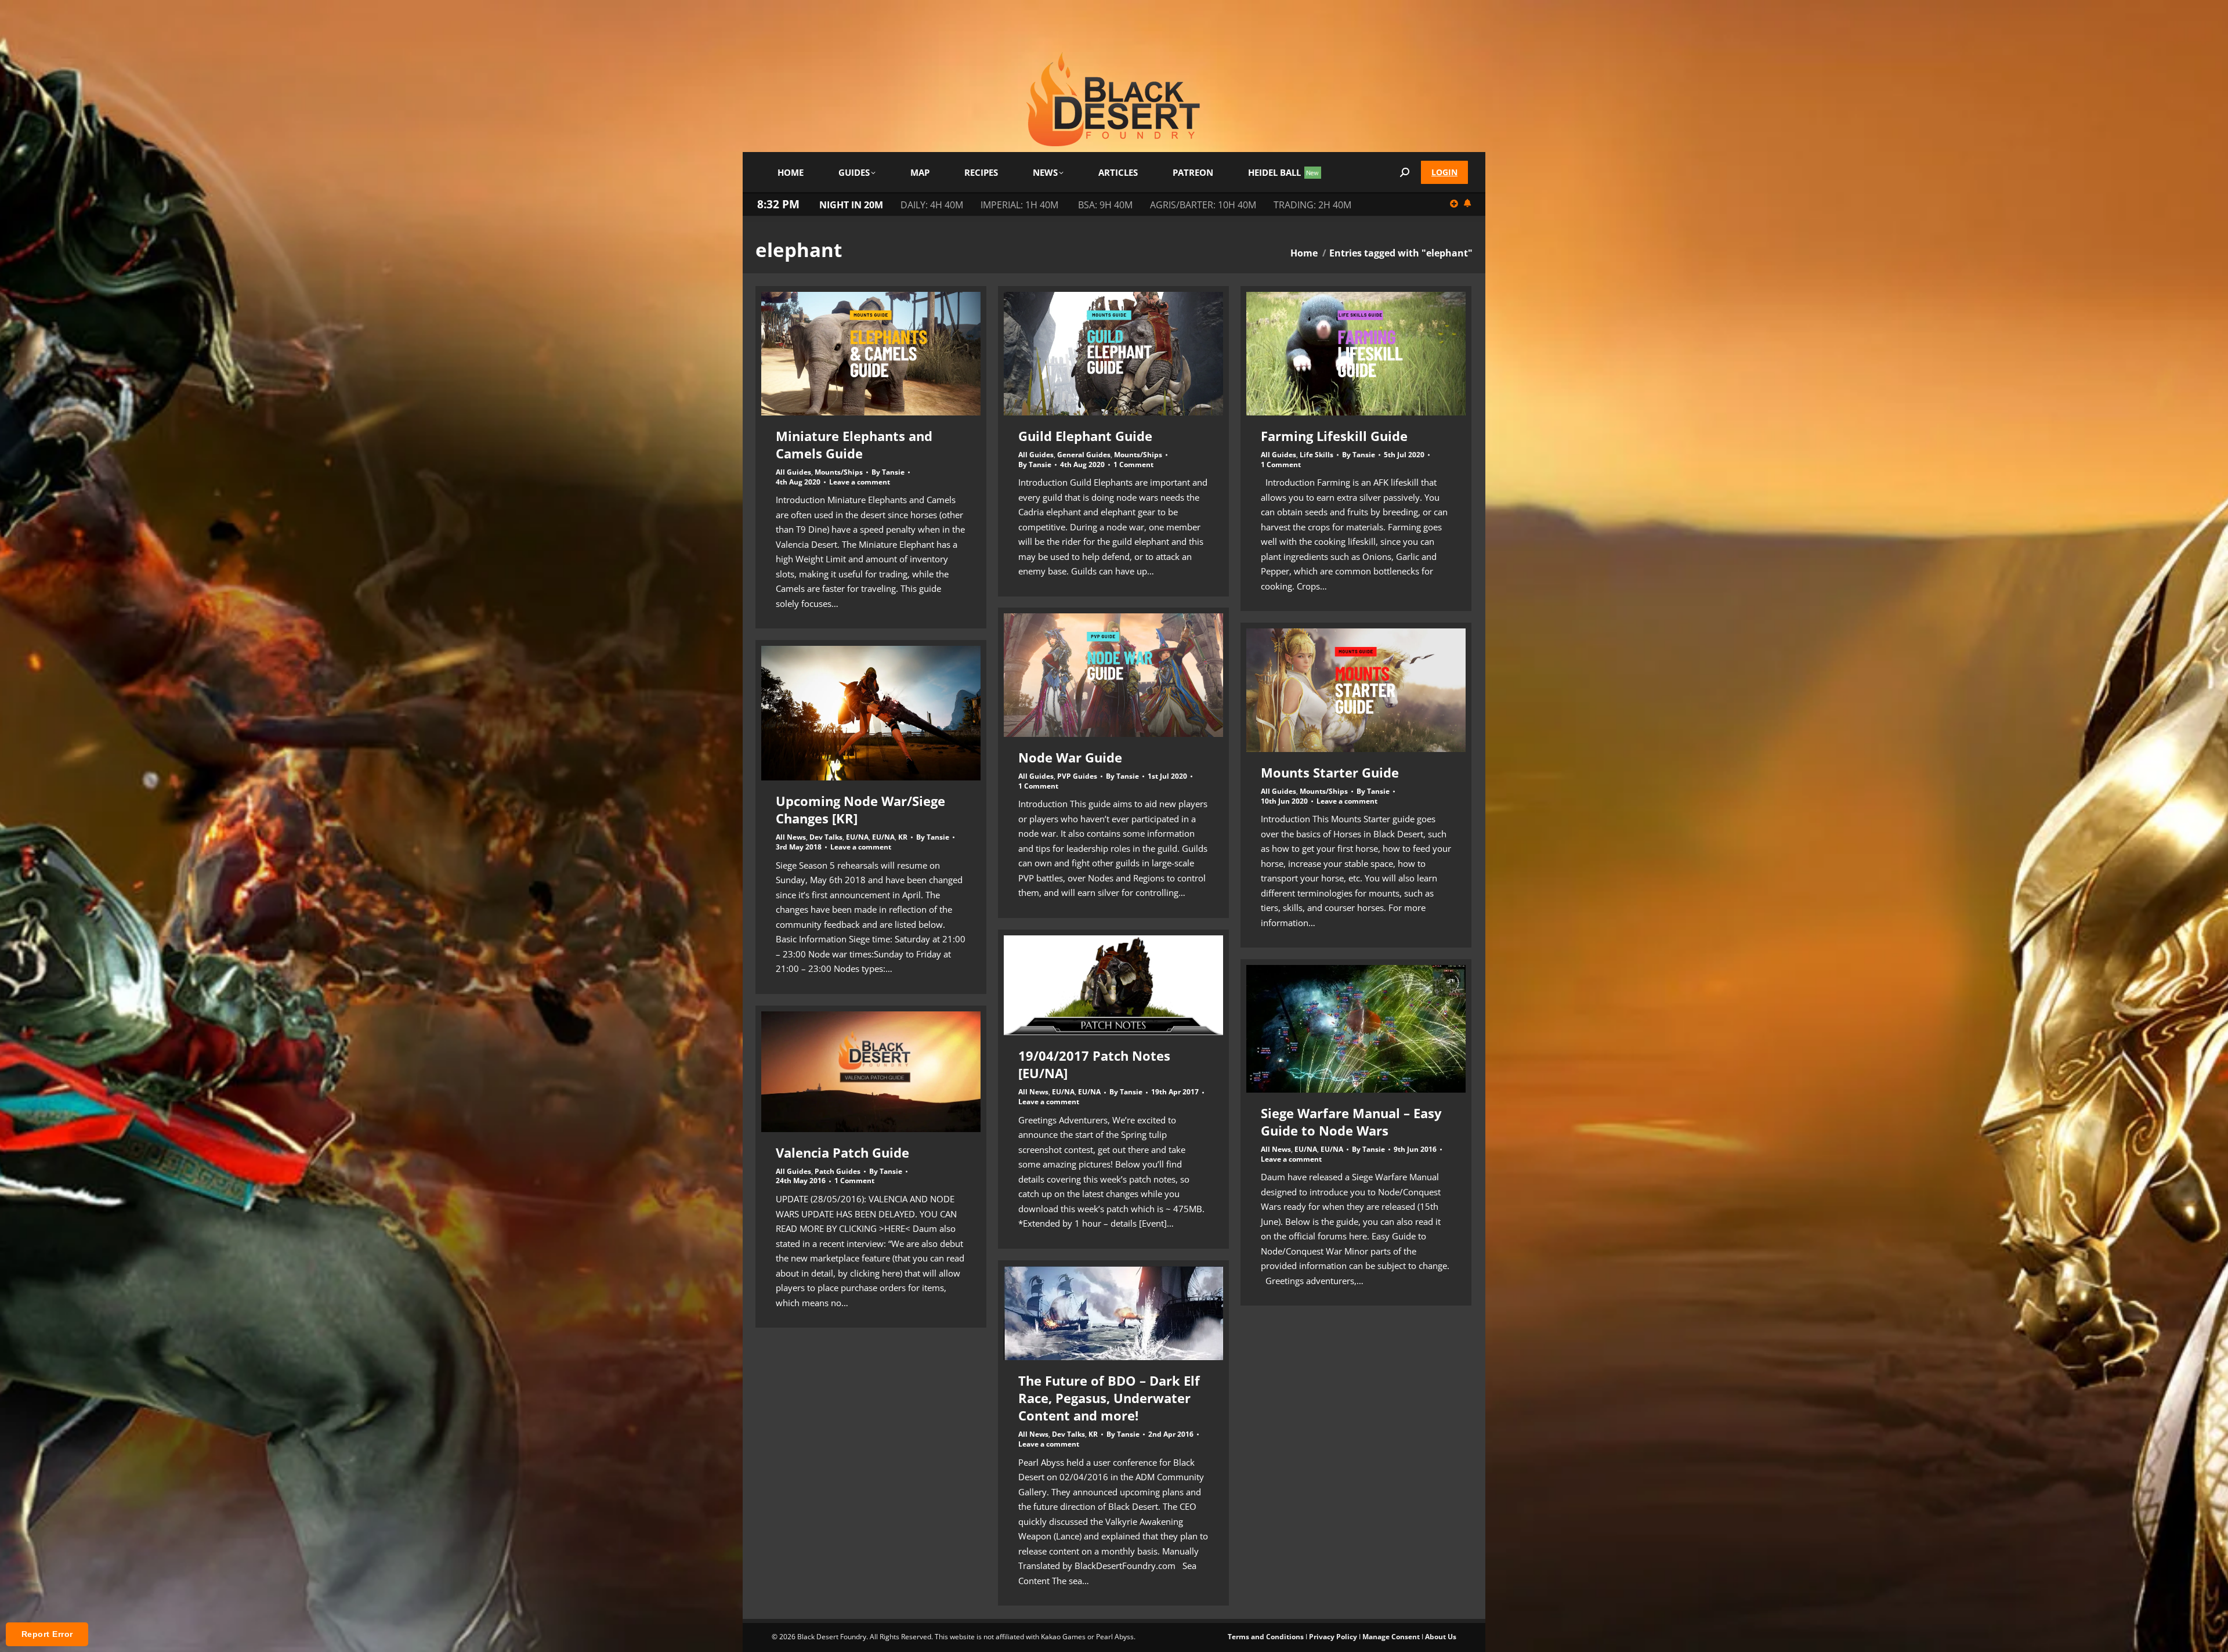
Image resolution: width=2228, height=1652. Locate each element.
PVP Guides (1077, 776)
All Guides (793, 472)
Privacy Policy (1333, 1637)
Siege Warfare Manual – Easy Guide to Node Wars (1351, 1122)
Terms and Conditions (1266, 1637)
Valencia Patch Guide (842, 1152)
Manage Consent (1391, 1637)
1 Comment (1133, 465)
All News (791, 837)
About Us (1441, 1637)
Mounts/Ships (839, 472)
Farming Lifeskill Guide (1334, 436)
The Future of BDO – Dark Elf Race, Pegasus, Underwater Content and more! (1109, 1398)
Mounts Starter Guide (1330, 772)
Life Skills (1316, 455)
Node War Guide (1070, 757)
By (888, 472)
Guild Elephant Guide (1085, 436)
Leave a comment (860, 482)
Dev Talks (826, 837)
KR (903, 837)
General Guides (1084, 455)
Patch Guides (838, 1171)
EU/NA (857, 837)
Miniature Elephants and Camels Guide (854, 444)
